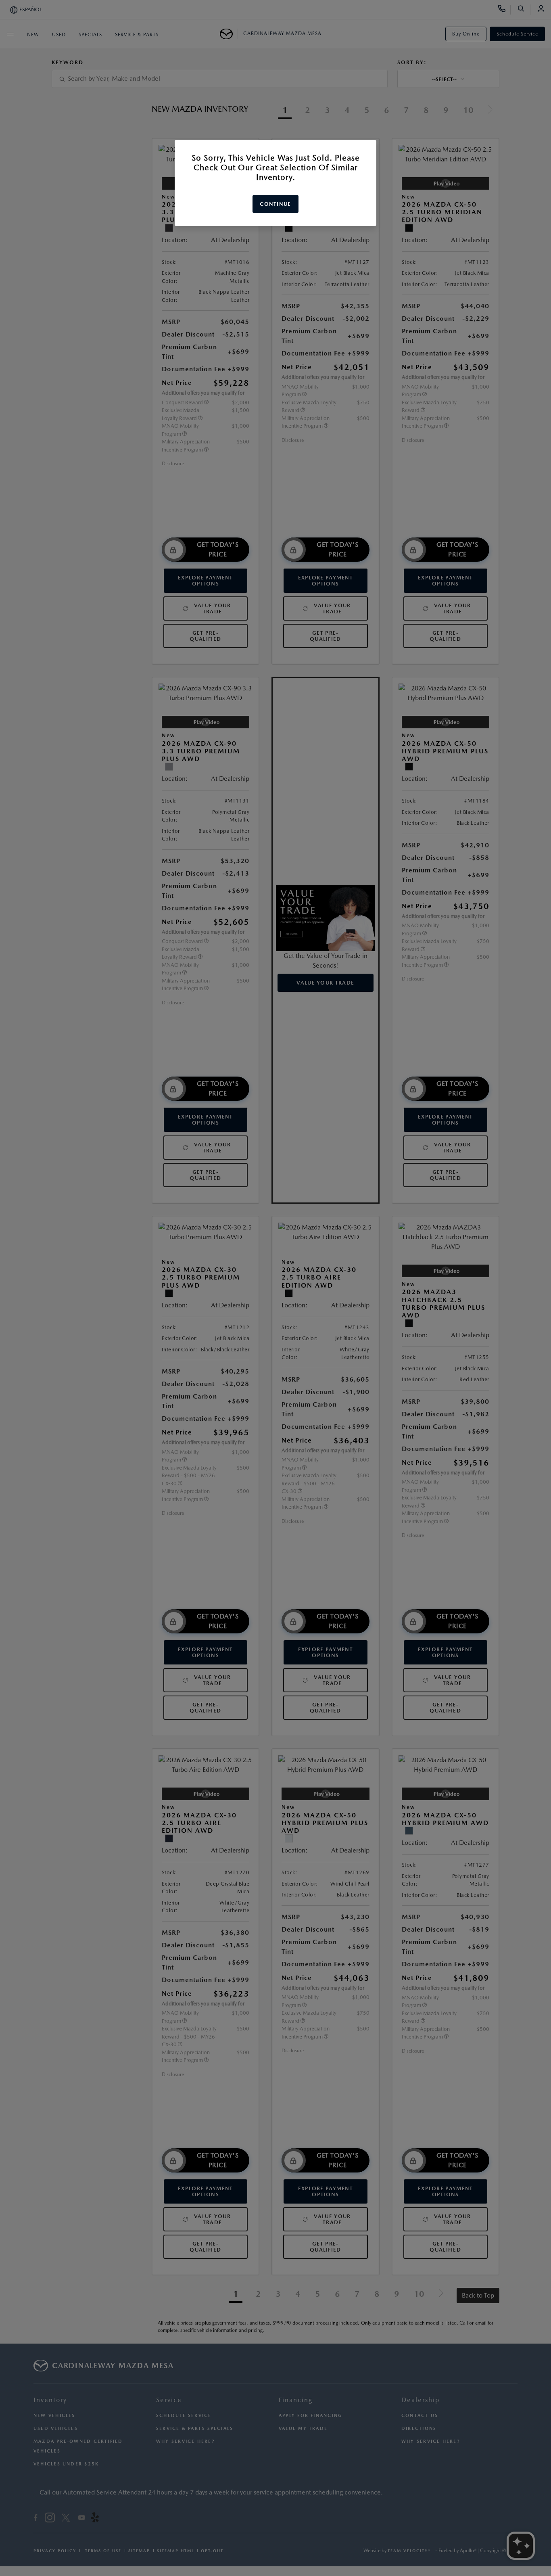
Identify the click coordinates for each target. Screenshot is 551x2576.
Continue (275, 204)
